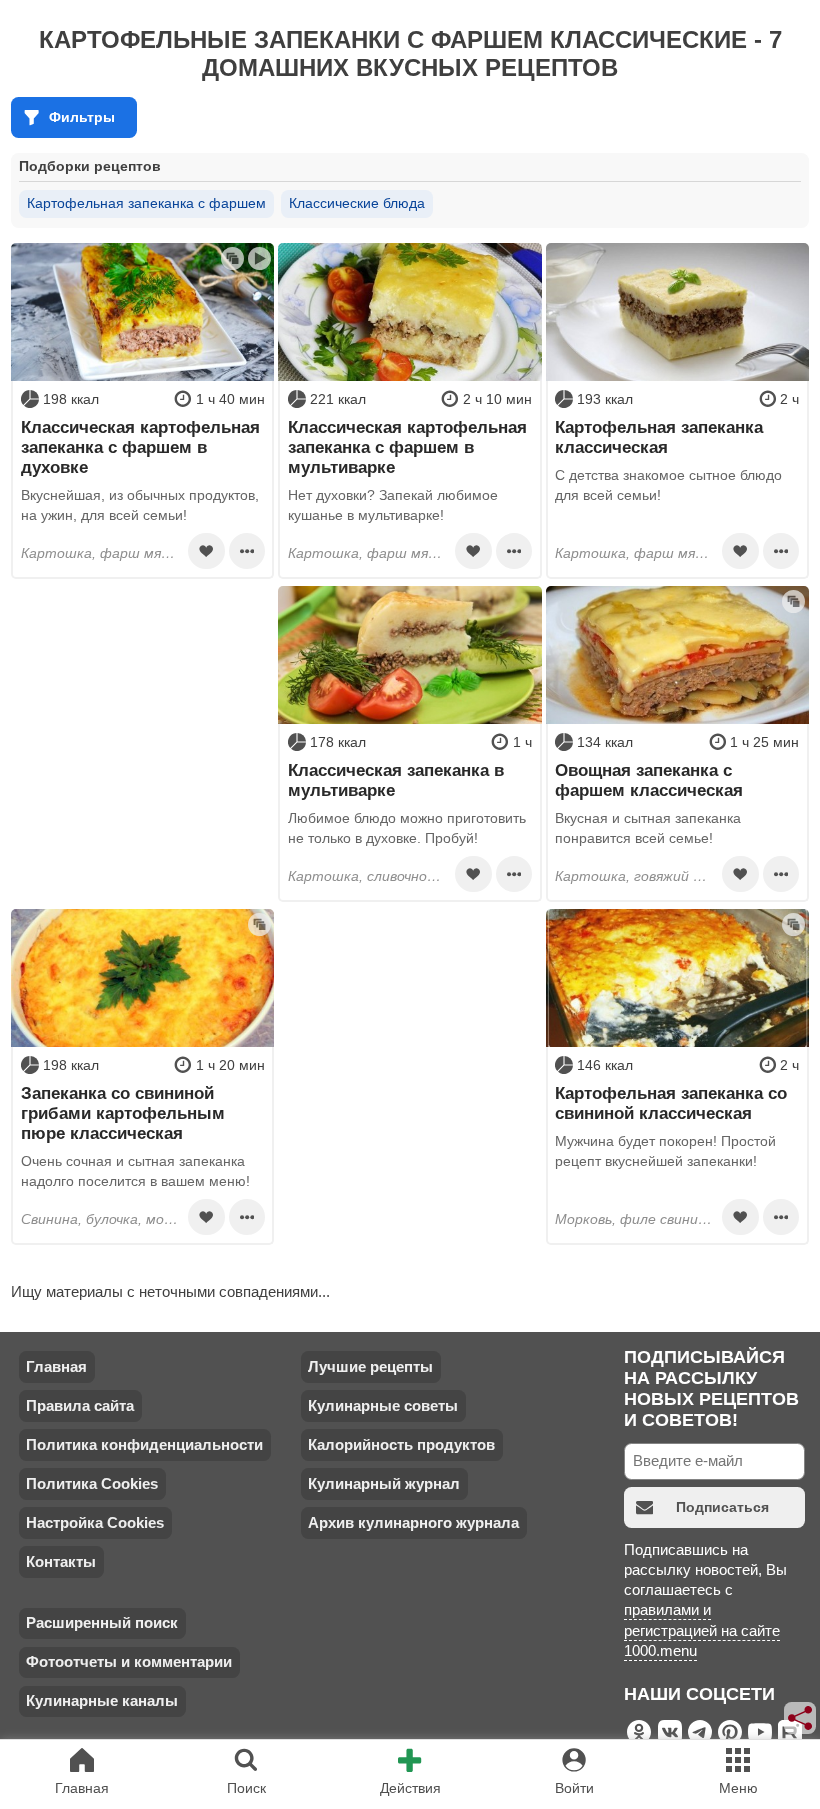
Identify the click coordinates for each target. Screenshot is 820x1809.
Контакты (61, 1561)
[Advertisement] (142, 711)
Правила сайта (80, 1405)
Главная (56, 1366)
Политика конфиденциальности (144, 1444)
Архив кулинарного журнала (413, 1522)
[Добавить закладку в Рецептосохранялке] (206, 551)
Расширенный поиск (102, 1622)
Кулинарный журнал (384, 1483)
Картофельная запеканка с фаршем (146, 203)
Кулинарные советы (383, 1405)
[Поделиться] (801, 1718)
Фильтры (82, 117)
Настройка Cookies (95, 1522)
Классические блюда (357, 203)
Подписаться (722, 1507)
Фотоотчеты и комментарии (129, 1661)
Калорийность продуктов (401, 1444)
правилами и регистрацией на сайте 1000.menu (702, 1630)
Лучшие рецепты (370, 1366)
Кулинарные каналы (102, 1700)
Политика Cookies (92, 1483)
